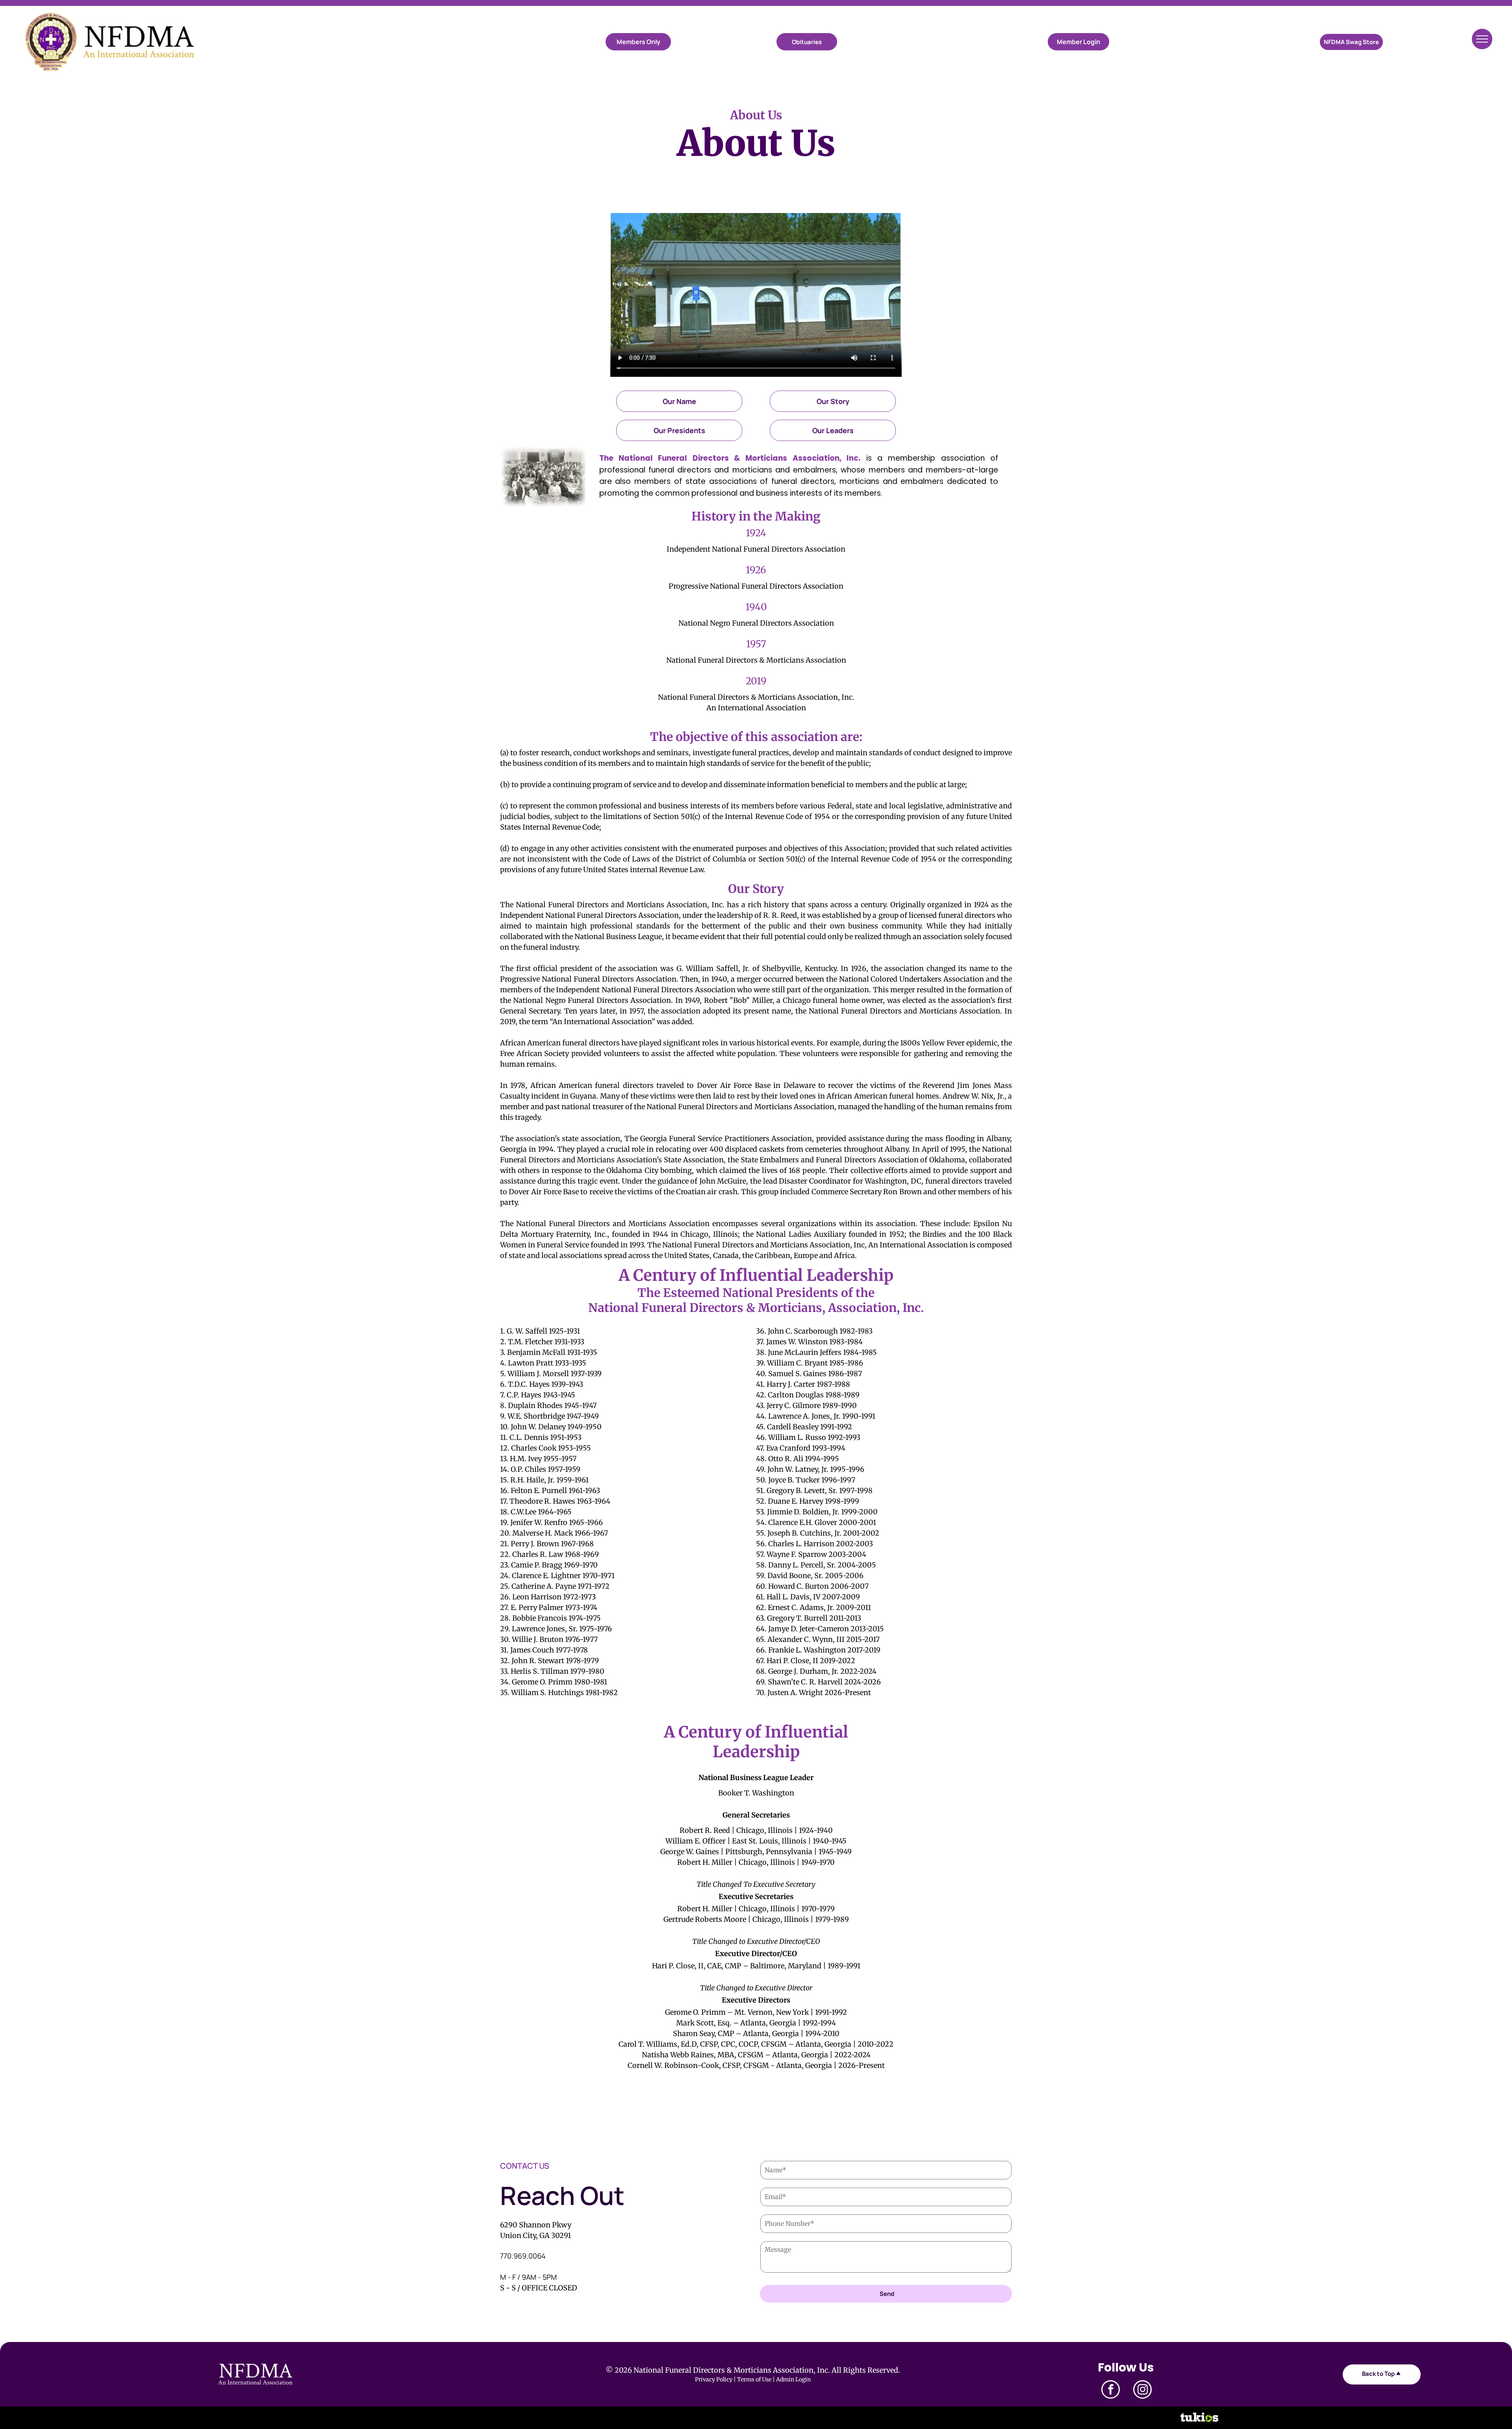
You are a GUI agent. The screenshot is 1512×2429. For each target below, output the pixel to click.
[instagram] (1142, 2390)
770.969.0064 (523, 2256)
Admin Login (793, 2379)
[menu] (1482, 39)
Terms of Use (754, 2379)
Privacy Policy (714, 2379)
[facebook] (1111, 2390)
